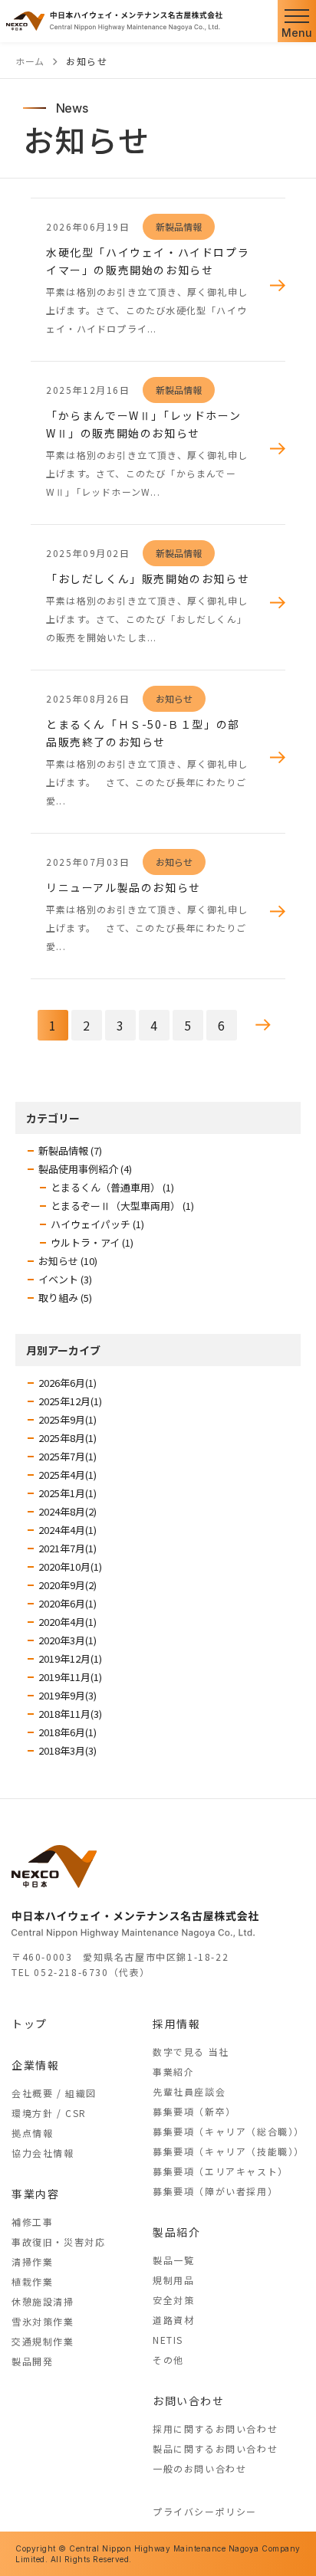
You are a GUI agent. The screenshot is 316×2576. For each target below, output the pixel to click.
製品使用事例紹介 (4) (85, 1169)
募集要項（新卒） (194, 2111)
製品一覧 (173, 2260)
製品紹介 (176, 2232)
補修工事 (32, 2222)
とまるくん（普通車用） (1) (112, 1187)
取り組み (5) (65, 1298)
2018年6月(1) (67, 1732)
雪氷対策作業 (43, 2321)
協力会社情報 (43, 2153)
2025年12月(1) (70, 1401)
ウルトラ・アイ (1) (92, 1242)
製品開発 (32, 2361)
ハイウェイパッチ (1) (97, 1224)
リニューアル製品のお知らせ (123, 887)
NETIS (168, 2340)
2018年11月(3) (70, 1714)
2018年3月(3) (67, 1750)
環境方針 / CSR (49, 2113)
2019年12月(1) (70, 1658)
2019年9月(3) (67, 1695)
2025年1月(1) (67, 1493)
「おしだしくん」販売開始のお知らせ (148, 578)
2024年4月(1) (67, 1530)
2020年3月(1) (67, 1640)
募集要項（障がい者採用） (215, 2191)
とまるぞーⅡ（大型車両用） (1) (122, 1206)
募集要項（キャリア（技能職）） (229, 2151)
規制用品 (173, 2280)
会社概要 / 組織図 (54, 2093)
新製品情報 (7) (70, 1150)
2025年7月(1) (67, 1456)
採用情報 (176, 2024)
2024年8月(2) (67, 1511)
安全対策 (173, 2300)
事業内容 (35, 2194)
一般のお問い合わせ (199, 2468)
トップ (30, 2024)
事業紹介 (173, 2071)
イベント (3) (65, 1279)
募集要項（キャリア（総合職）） (229, 2131)
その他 (168, 2360)
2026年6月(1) (67, 1383)
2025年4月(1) (67, 1475)
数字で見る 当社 (191, 2052)
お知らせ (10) (68, 1261)
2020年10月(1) (70, 1567)
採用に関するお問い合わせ (215, 2429)
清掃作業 (32, 2261)
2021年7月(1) (67, 1548)
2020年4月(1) (67, 1622)
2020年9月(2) (67, 1585)
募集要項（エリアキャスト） (221, 2171)
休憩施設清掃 (43, 2301)
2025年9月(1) (67, 1419)
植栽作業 (32, 2281)
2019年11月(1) (70, 1677)
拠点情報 (32, 2133)
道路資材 (173, 2320)
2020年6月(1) (67, 1603)
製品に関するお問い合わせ (215, 2448)
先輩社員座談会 (189, 2091)
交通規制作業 (43, 2341)
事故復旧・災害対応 (58, 2242)
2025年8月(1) (67, 1438)
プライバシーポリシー (205, 2511)
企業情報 (35, 2065)
